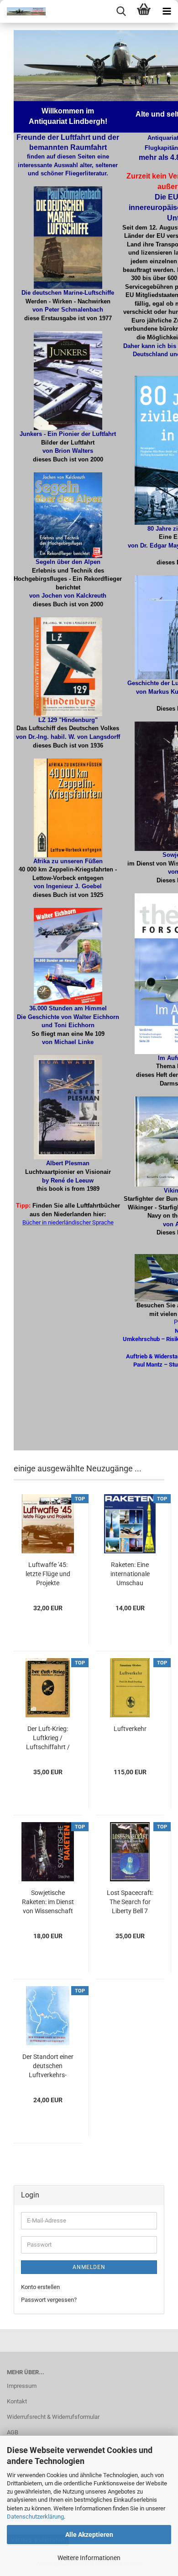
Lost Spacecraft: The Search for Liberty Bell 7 (130, 1902)
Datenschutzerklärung (35, 2517)
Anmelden (89, 2267)
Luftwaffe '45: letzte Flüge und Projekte (48, 1574)
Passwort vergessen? (49, 2300)
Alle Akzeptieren (89, 2535)
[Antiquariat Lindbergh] (23, 11)
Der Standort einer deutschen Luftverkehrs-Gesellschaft (48, 2066)
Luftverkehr (130, 1729)
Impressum (22, 2386)
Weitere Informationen (89, 2558)
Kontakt (17, 2401)
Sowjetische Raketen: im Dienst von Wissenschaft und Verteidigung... (48, 1902)
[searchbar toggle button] (121, 11)
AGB (13, 2432)
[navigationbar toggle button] (167, 11)
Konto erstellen (40, 2287)
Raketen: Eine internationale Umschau (130, 1574)
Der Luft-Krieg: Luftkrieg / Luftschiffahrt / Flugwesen (48, 1738)
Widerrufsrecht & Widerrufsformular (53, 2417)
